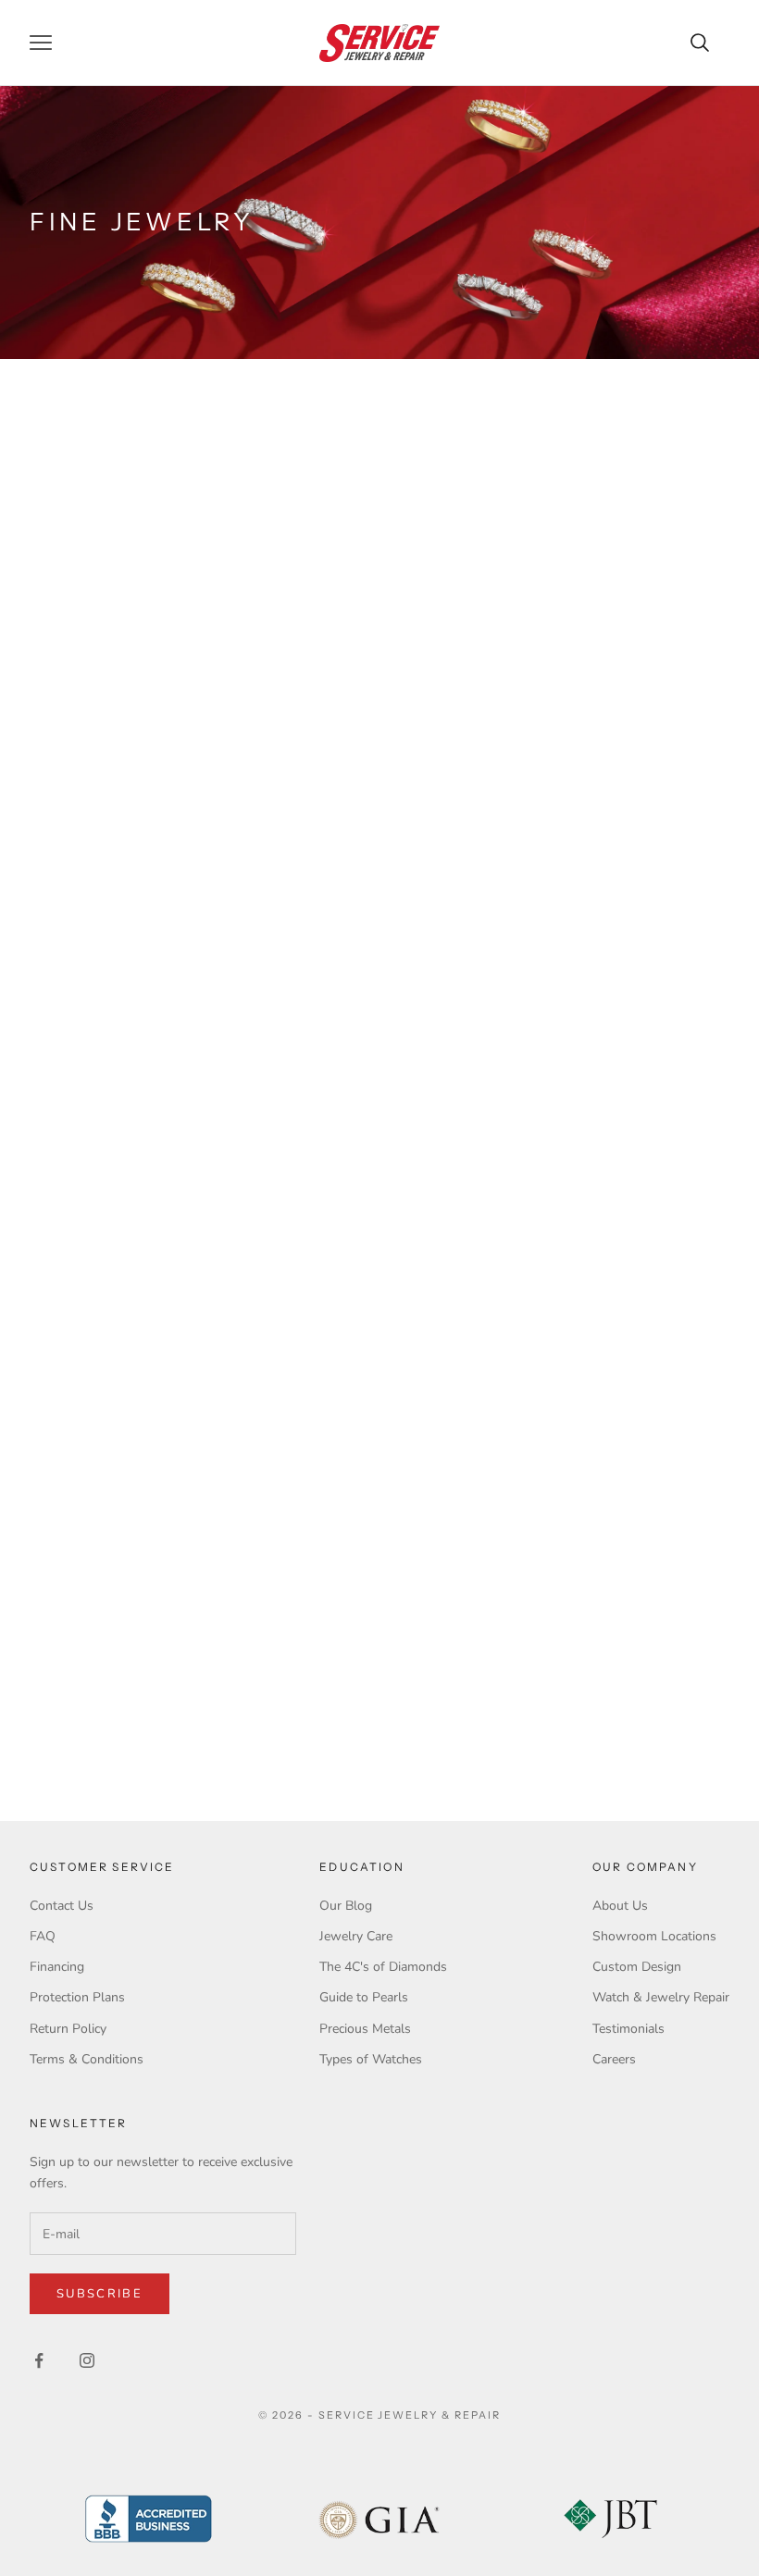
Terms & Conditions (87, 2059)
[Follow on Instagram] (87, 2360)
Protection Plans (77, 1997)
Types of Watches (371, 2059)
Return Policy (68, 2029)
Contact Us (62, 1906)
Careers (614, 2059)
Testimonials (628, 2029)
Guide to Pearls (364, 1997)
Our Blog (346, 1906)
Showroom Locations (654, 1936)
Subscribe (100, 2294)
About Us (620, 1906)
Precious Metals (365, 2029)
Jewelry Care (356, 1936)
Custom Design (637, 1967)
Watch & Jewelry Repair (661, 1997)
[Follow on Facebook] (39, 2360)
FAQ (43, 1936)
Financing (57, 1967)
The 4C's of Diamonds (383, 1967)
